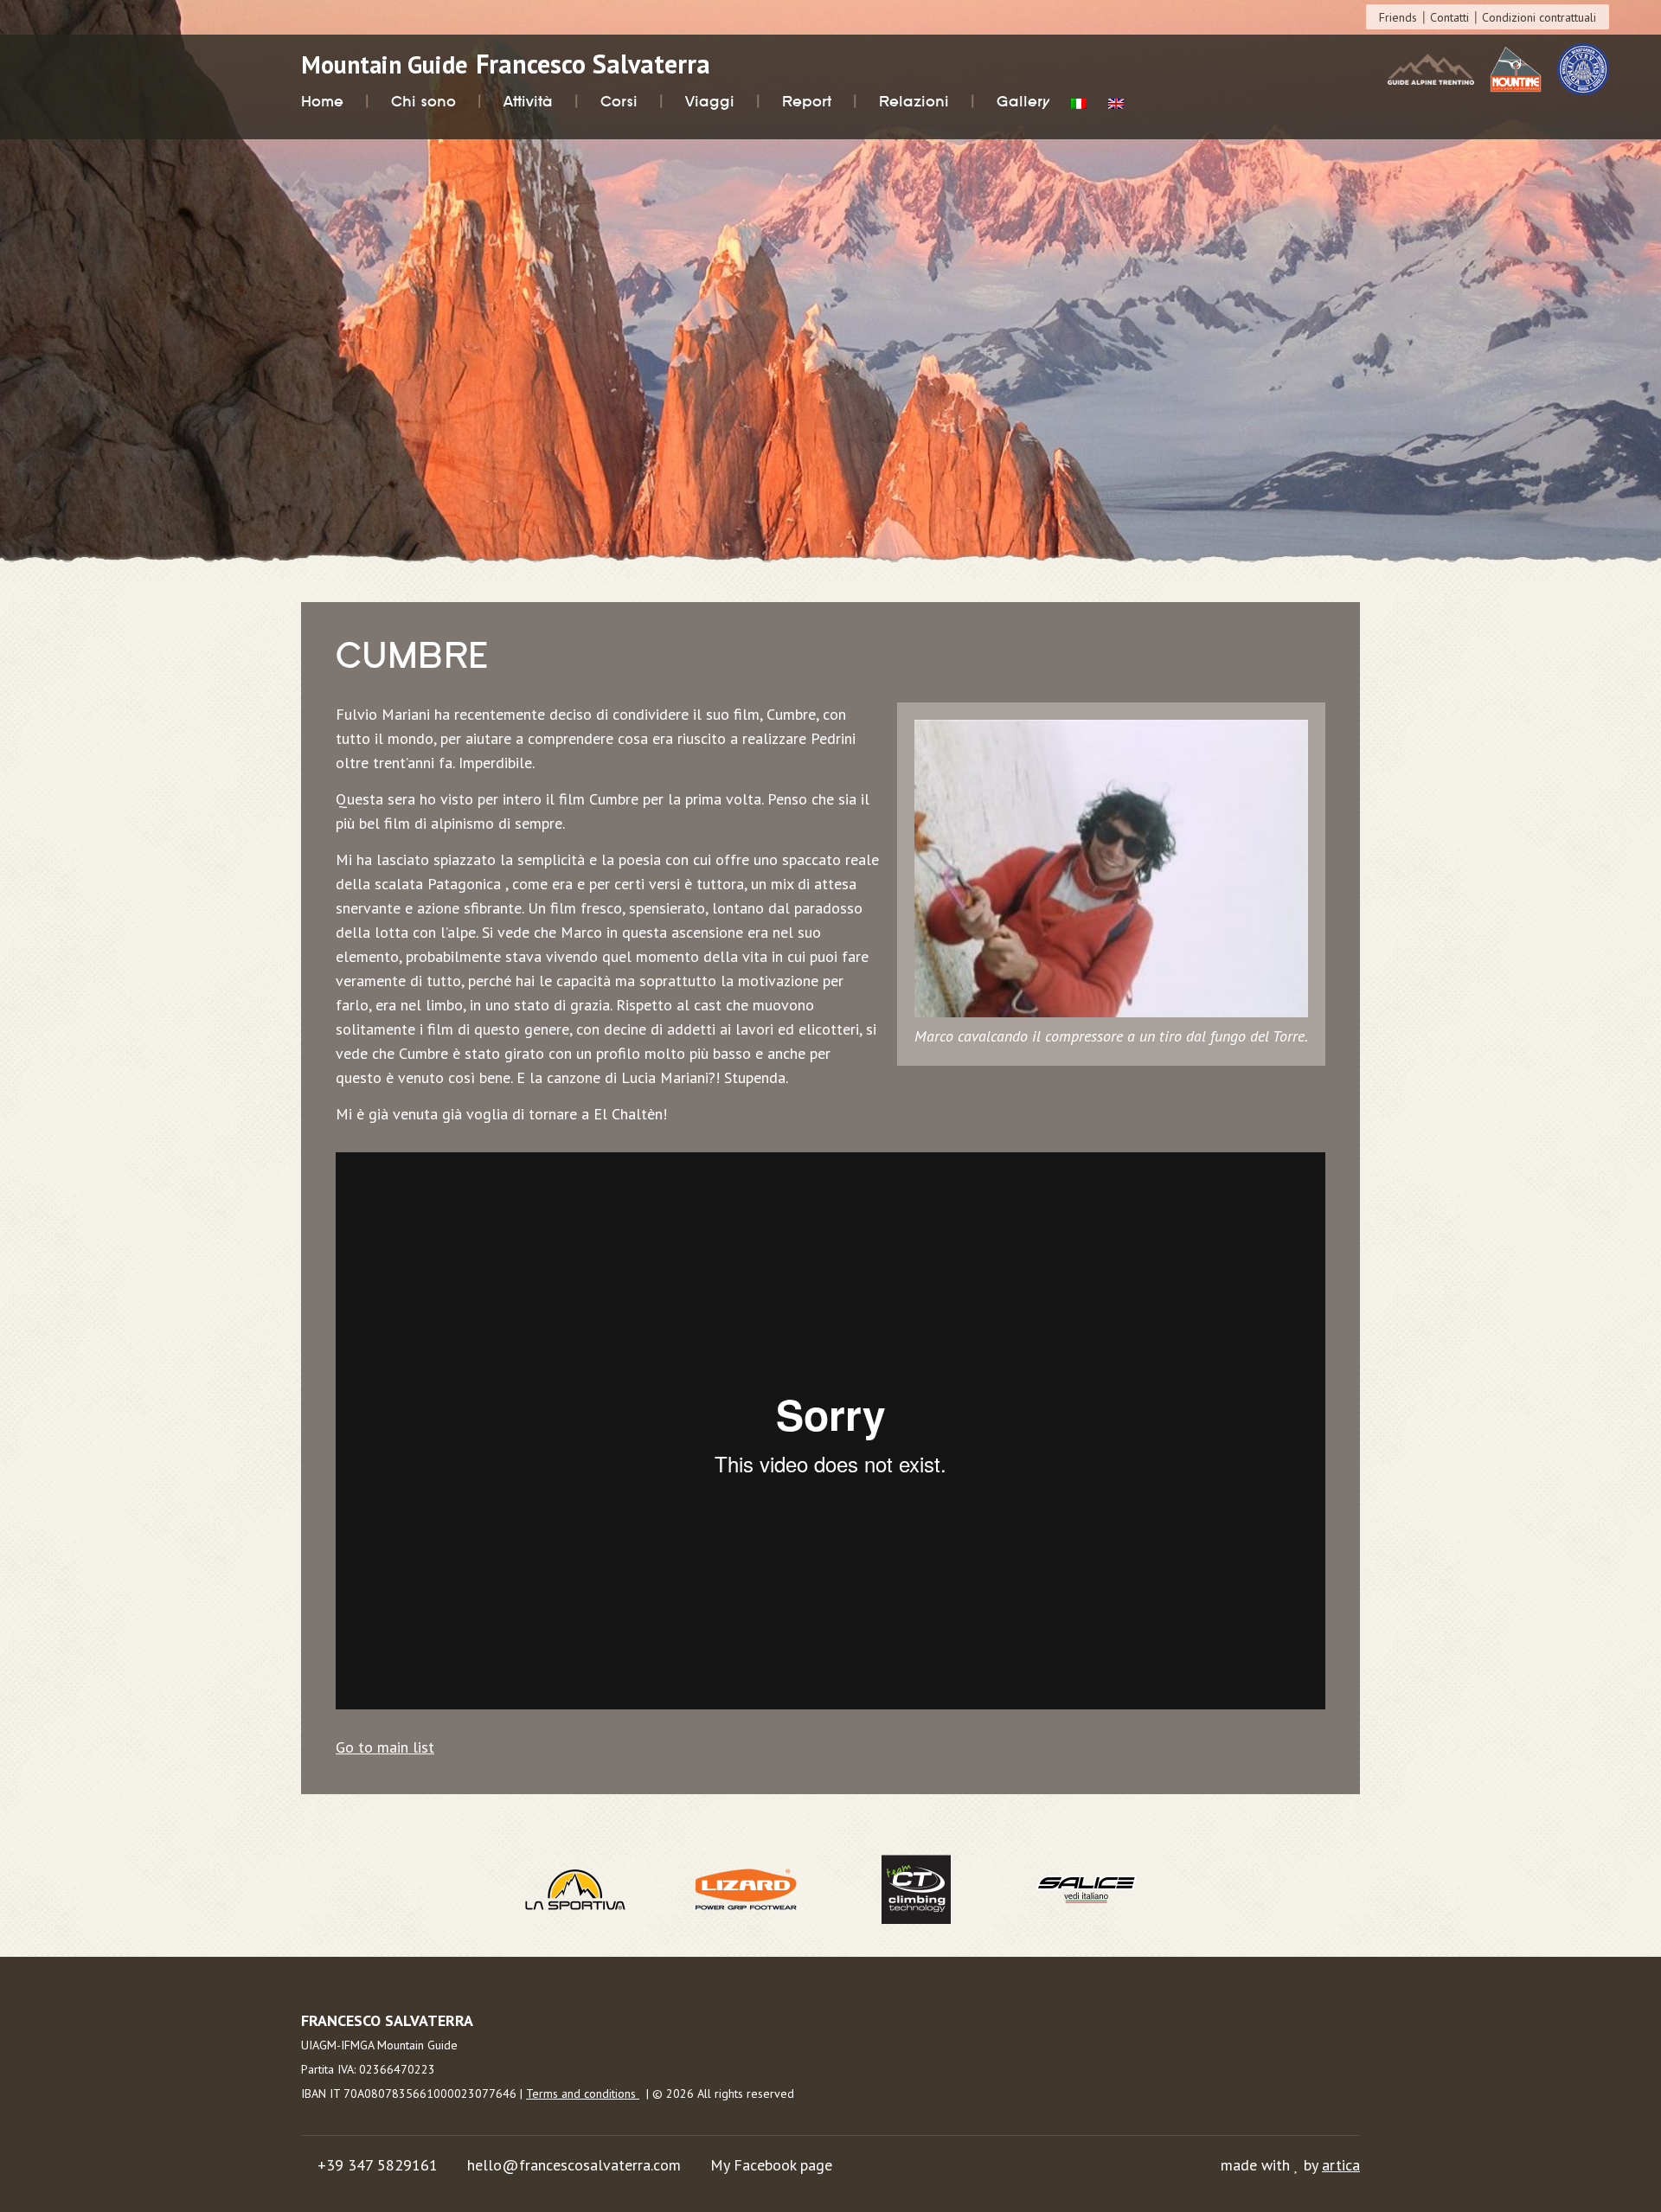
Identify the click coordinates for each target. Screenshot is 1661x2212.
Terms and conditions (583, 2093)
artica (1341, 2165)
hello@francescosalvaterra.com (574, 2165)
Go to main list (385, 1747)
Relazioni (914, 102)
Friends (1398, 17)
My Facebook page (771, 2165)
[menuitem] (1079, 106)
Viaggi (710, 102)
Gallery (1023, 102)
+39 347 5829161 (378, 2165)
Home (322, 102)
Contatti (1449, 17)
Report (807, 102)
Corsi (619, 102)
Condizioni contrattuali (1539, 17)
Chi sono (423, 102)
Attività (528, 102)
